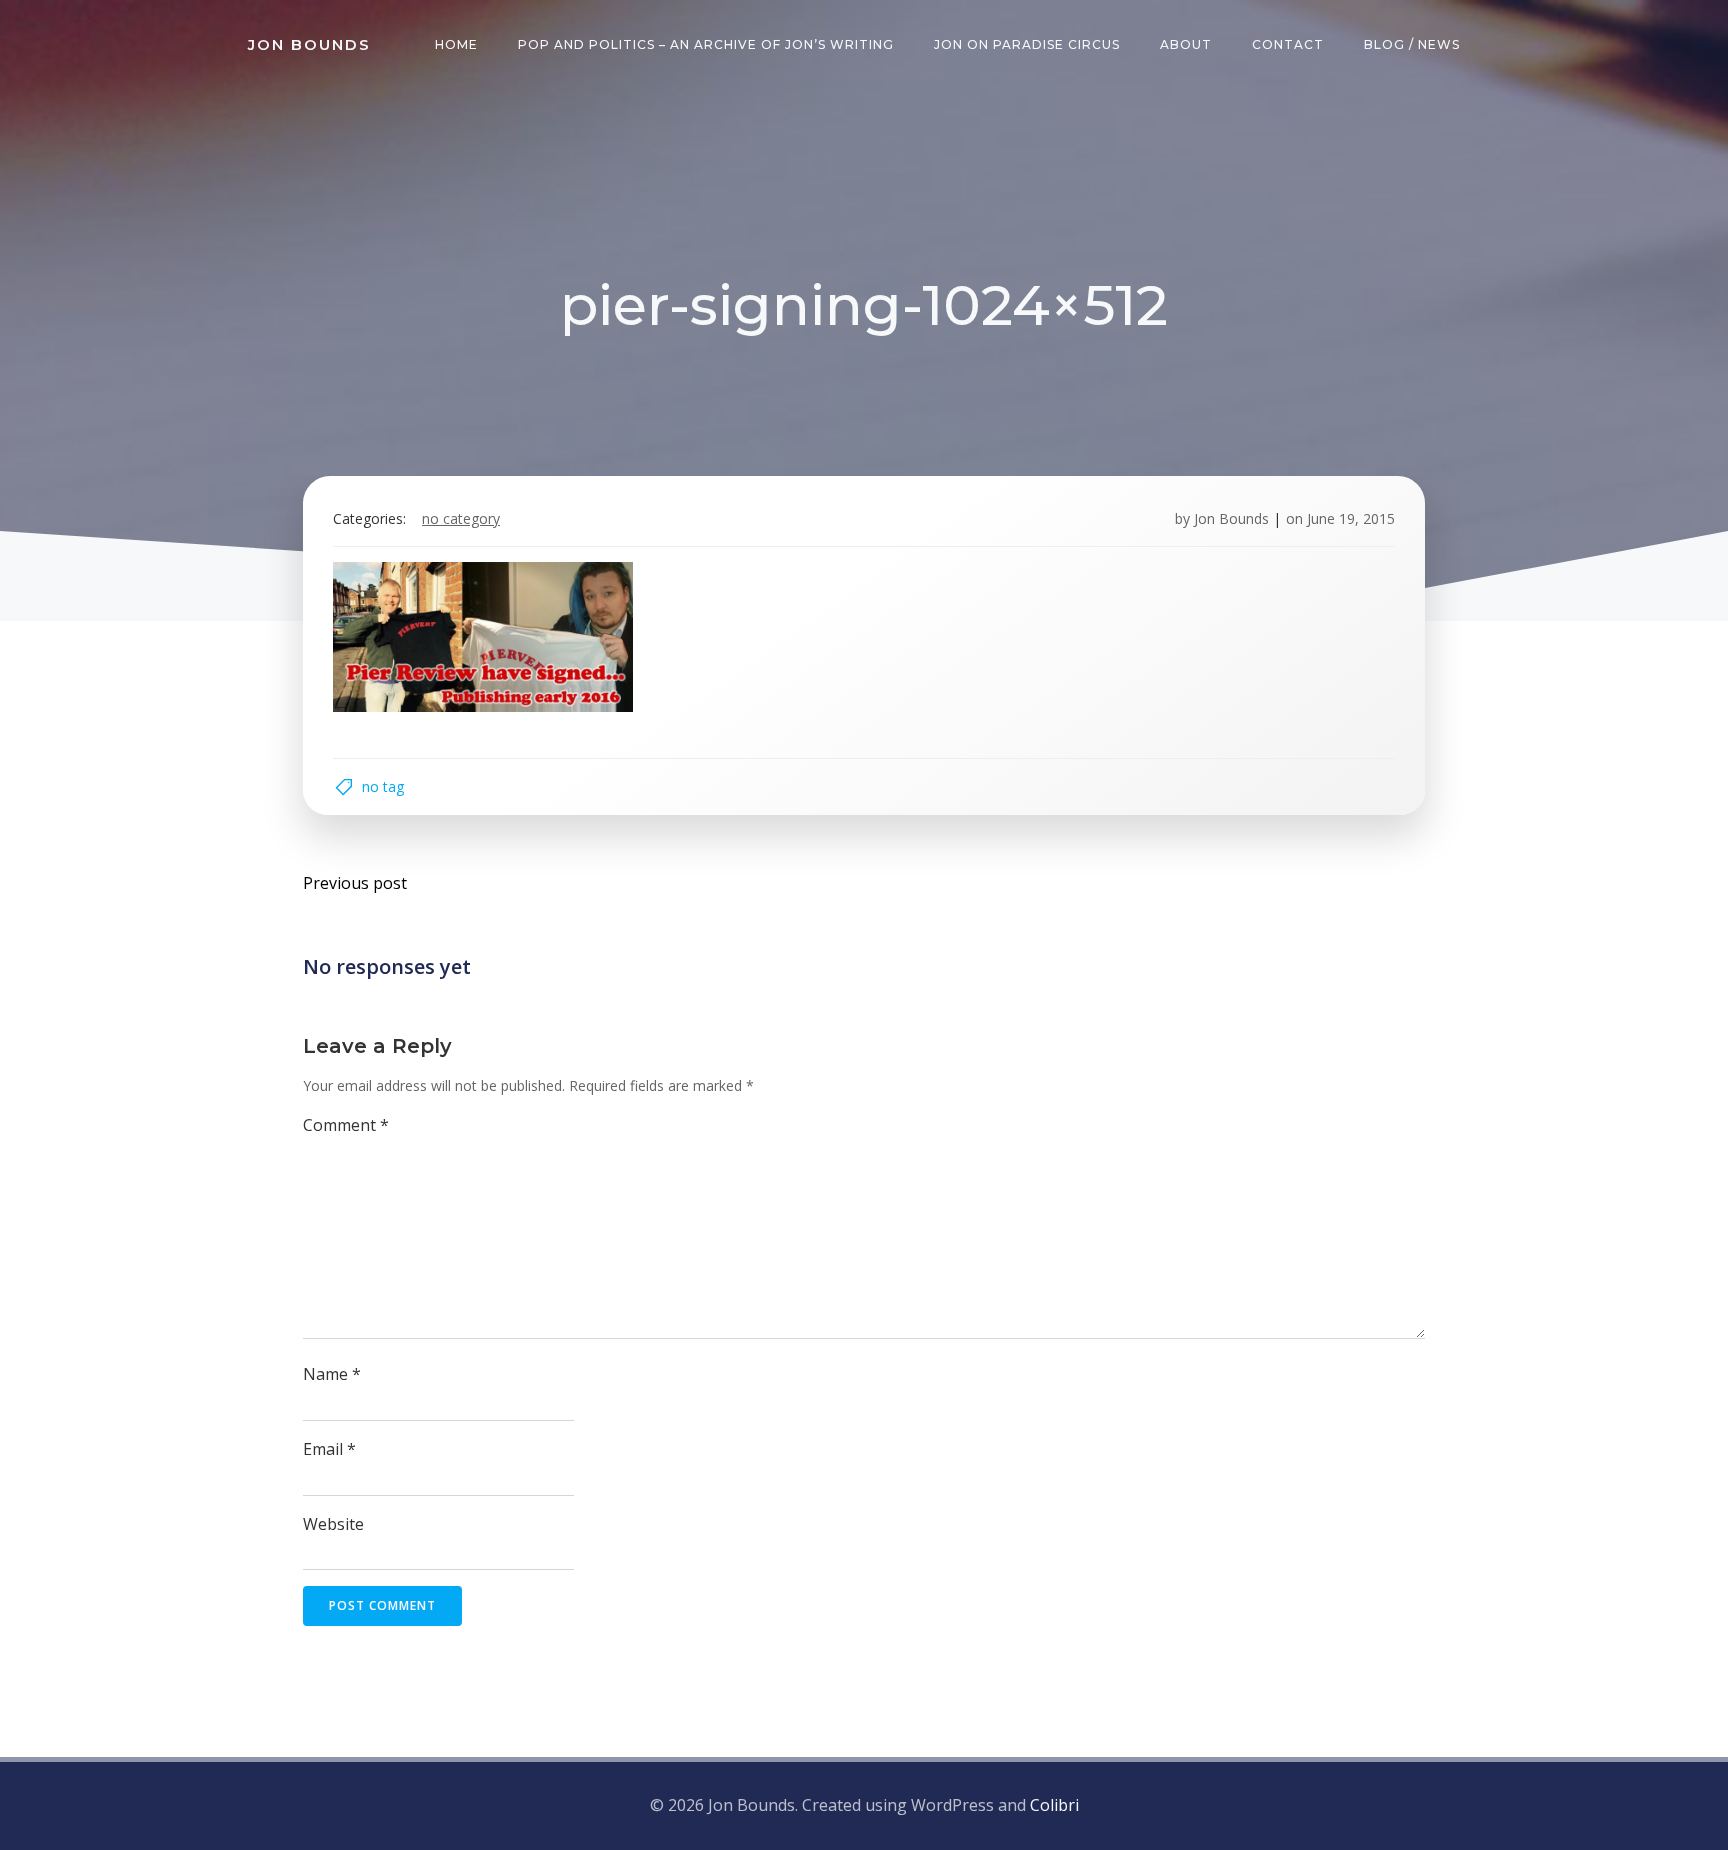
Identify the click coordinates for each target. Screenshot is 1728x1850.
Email (329, 1449)
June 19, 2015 (1351, 518)
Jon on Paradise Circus (1027, 44)
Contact (1288, 44)
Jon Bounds (1231, 518)
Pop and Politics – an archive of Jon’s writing (706, 44)
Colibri (1054, 1805)
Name (332, 1374)
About (1186, 44)
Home (456, 44)
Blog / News (1412, 44)
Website (333, 1524)
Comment (346, 1125)
